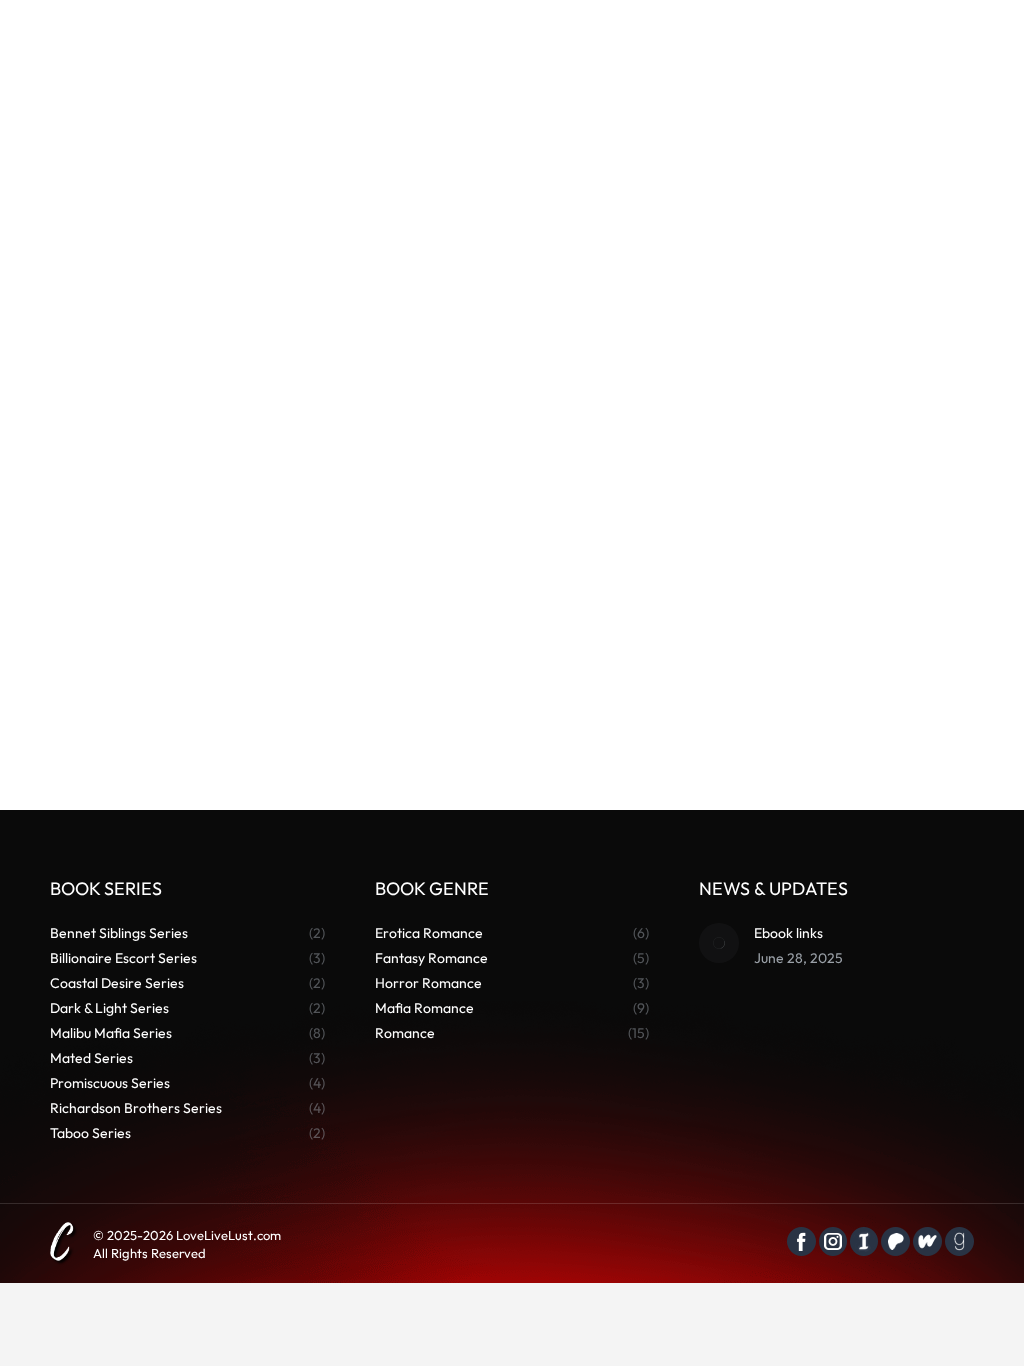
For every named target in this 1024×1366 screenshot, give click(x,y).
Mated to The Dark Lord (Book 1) (512, 682)
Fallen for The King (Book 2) (194, 682)
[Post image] (719, 943)
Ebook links (788, 933)
